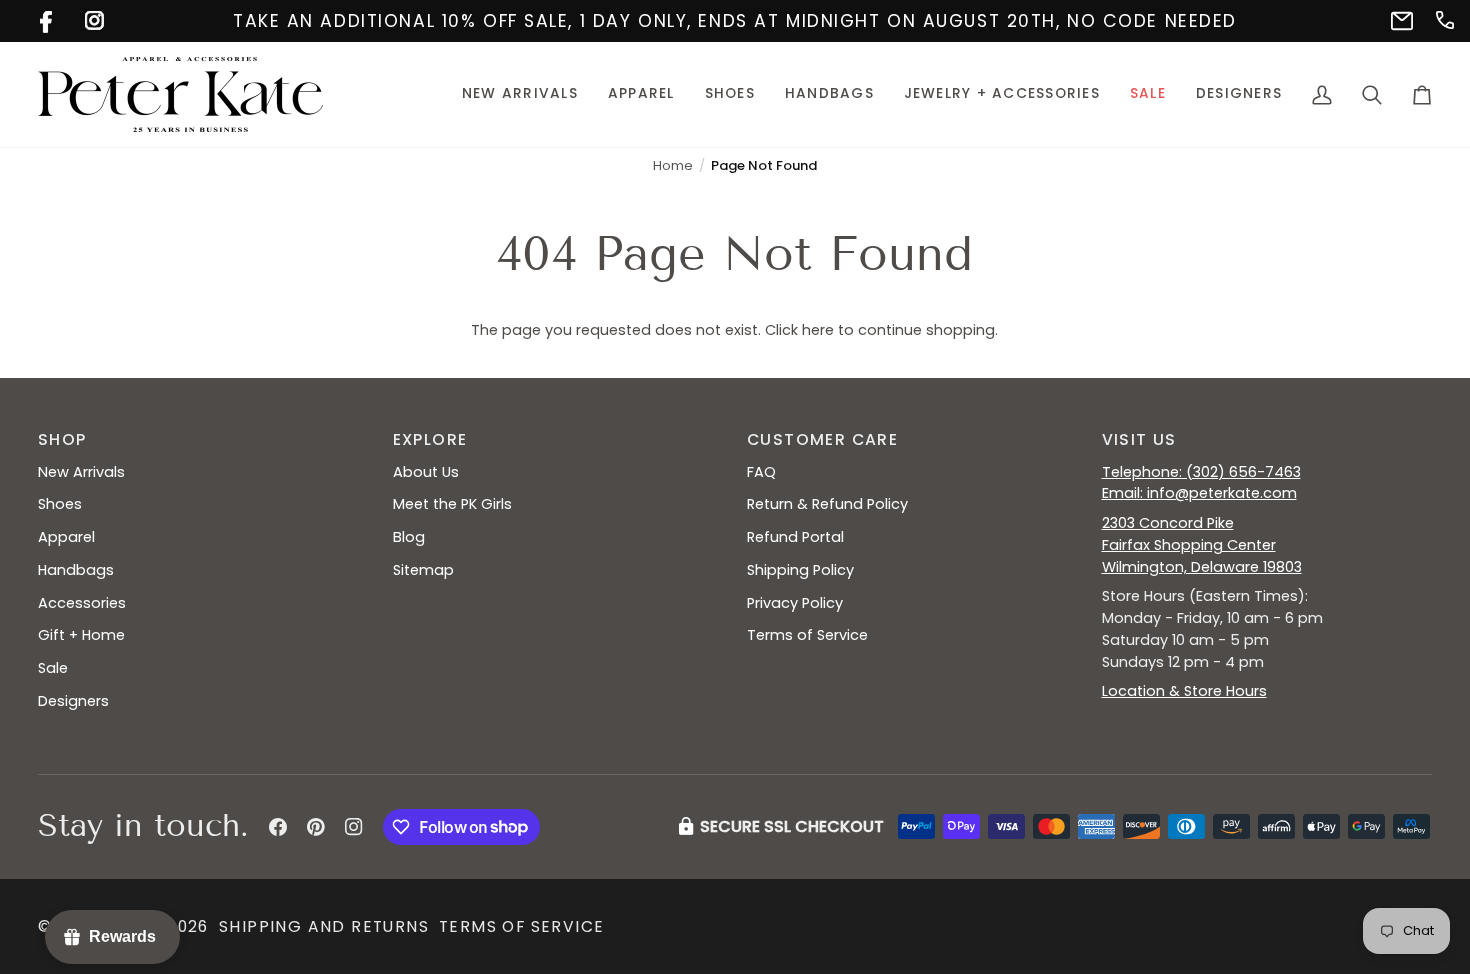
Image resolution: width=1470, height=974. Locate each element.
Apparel (66, 537)
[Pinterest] (316, 827)
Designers (73, 701)
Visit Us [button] (1139, 439)
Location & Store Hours (1184, 691)
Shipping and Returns (324, 926)
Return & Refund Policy (827, 504)
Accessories (82, 603)
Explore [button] (430, 439)
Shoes (60, 504)
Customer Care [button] (822, 439)
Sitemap (423, 570)
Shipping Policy (800, 570)
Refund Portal (795, 537)
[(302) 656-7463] (1443, 18)
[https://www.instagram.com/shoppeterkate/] (92, 18)
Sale (53, 668)
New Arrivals (81, 472)
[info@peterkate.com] (1398, 18)
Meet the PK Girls (452, 504)
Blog (409, 537)
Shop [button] (62, 439)
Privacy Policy (795, 603)
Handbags (76, 570)
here (818, 330)
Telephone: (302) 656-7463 (1201, 472)
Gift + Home (81, 635)
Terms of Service (807, 635)
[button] (641, 94)
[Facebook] (278, 827)
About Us (426, 472)
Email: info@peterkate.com (1199, 493)
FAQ (761, 472)
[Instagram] (354, 827)
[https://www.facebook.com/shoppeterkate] (47, 18)
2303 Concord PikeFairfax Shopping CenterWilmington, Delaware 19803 (1202, 545)
